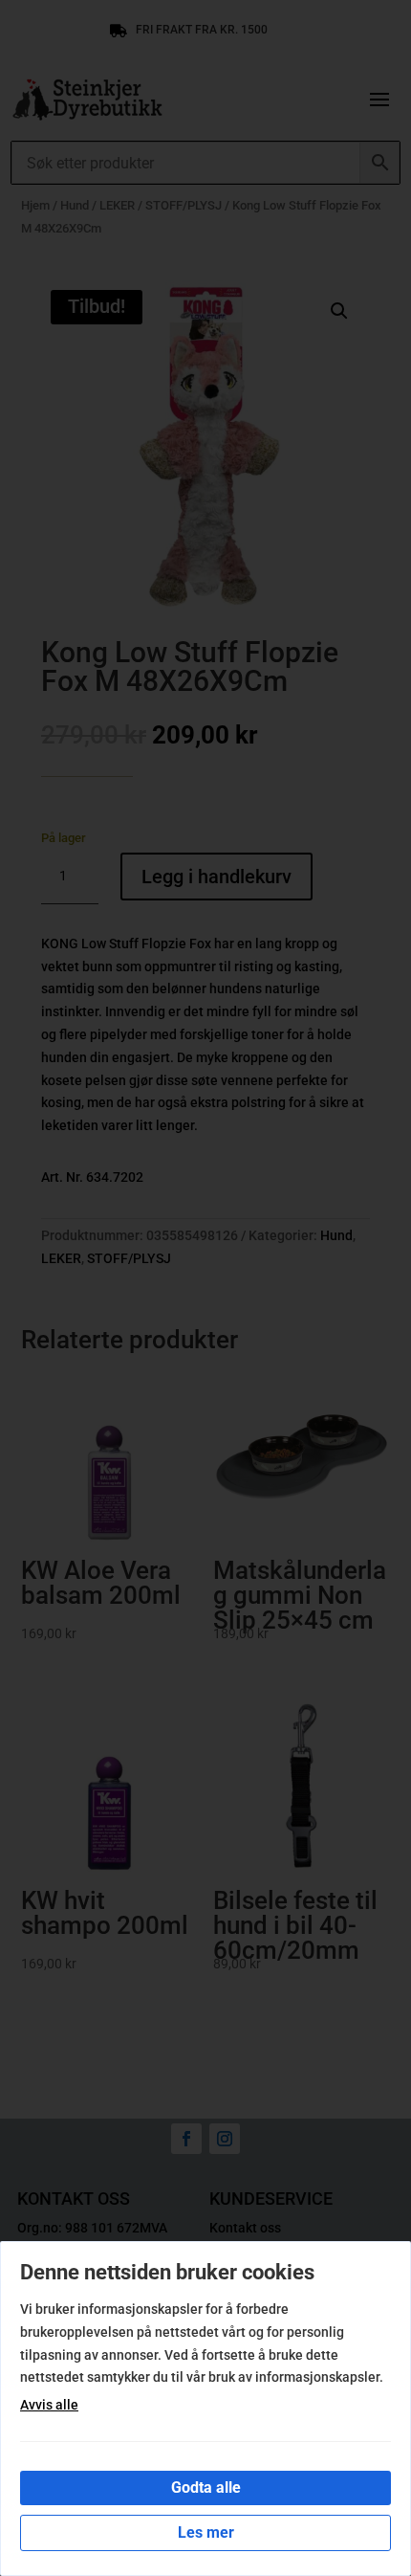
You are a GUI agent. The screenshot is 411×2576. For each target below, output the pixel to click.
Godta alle (206, 2487)
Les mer (206, 2532)
